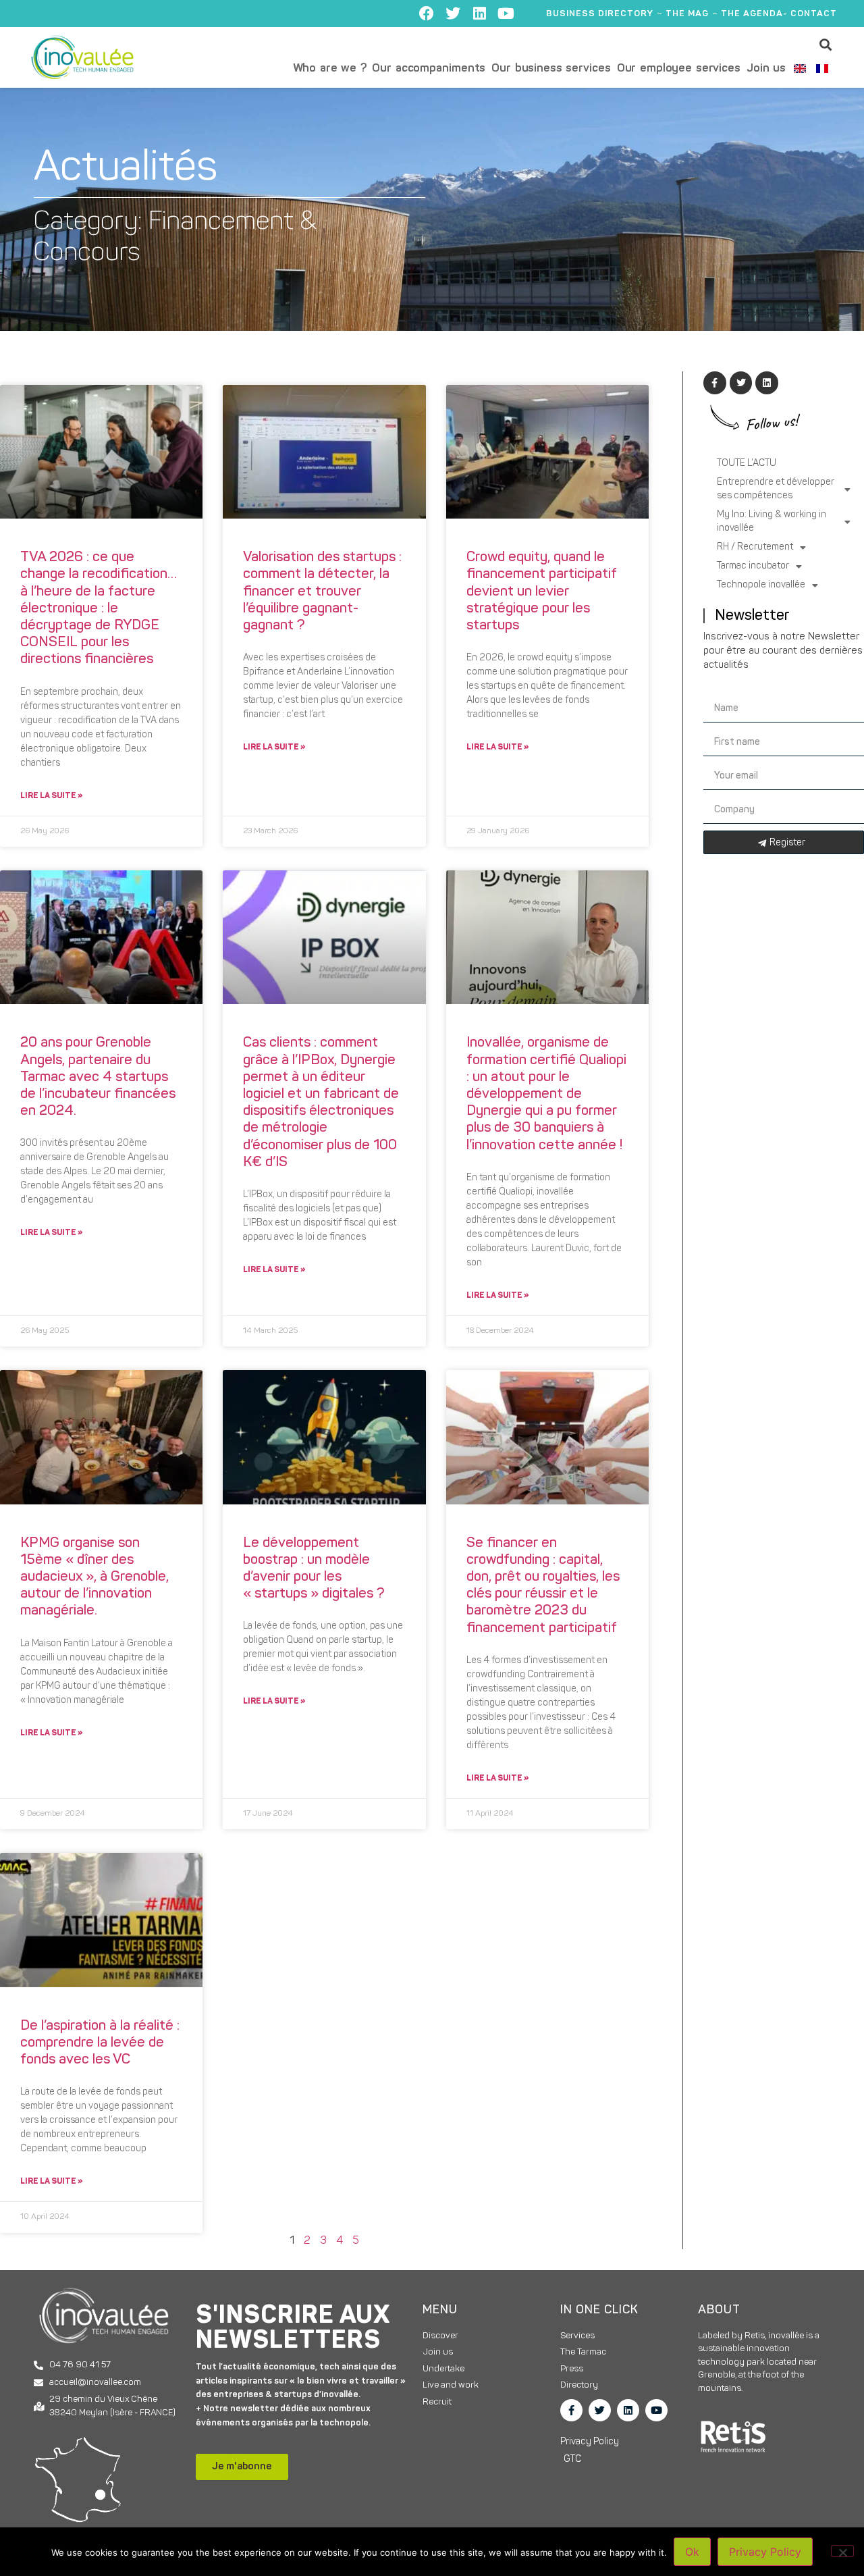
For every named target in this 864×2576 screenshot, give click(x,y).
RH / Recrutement (755, 547)
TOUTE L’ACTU (747, 464)
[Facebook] (427, 14)
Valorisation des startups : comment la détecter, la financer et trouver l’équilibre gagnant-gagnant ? (322, 592)
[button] (826, 44)
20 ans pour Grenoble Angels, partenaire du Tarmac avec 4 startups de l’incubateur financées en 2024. (98, 1077)
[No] (842, 2551)
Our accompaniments (429, 69)
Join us (766, 69)
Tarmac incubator (753, 566)
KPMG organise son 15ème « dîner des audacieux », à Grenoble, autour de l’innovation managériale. (94, 1577)
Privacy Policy (765, 2552)
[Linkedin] (479, 14)
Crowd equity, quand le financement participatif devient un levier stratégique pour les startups (542, 592)
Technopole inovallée (761, 585)
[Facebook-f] (571, 2410)
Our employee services (679, 69)
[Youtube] (506, 14)
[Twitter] (453, 14)
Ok (692, 2552)
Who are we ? (330, 69)
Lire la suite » (51, 796)
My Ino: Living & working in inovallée (772, 522)
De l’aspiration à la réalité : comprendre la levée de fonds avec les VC (100, 2043)
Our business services (551, 69)
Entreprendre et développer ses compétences (776, 489)
